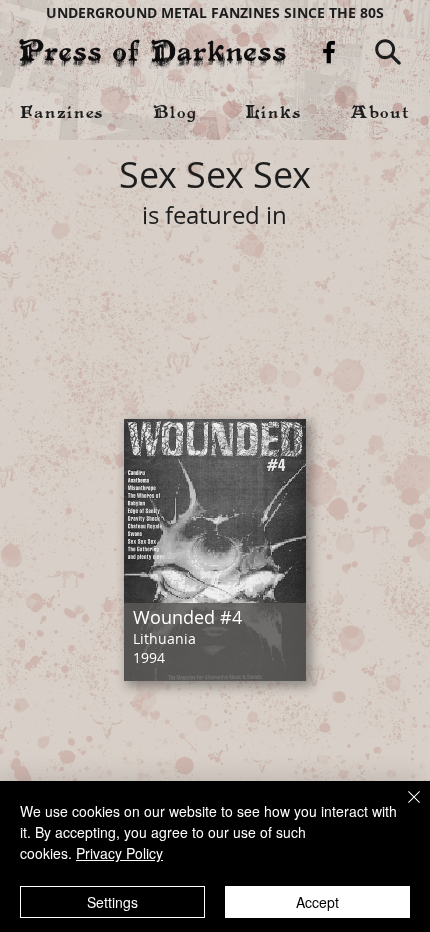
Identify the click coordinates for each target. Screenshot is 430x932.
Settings (112, 902)
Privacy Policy (119, 853)
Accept (317, 902)
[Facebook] (329, 52)
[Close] (402, 809)
